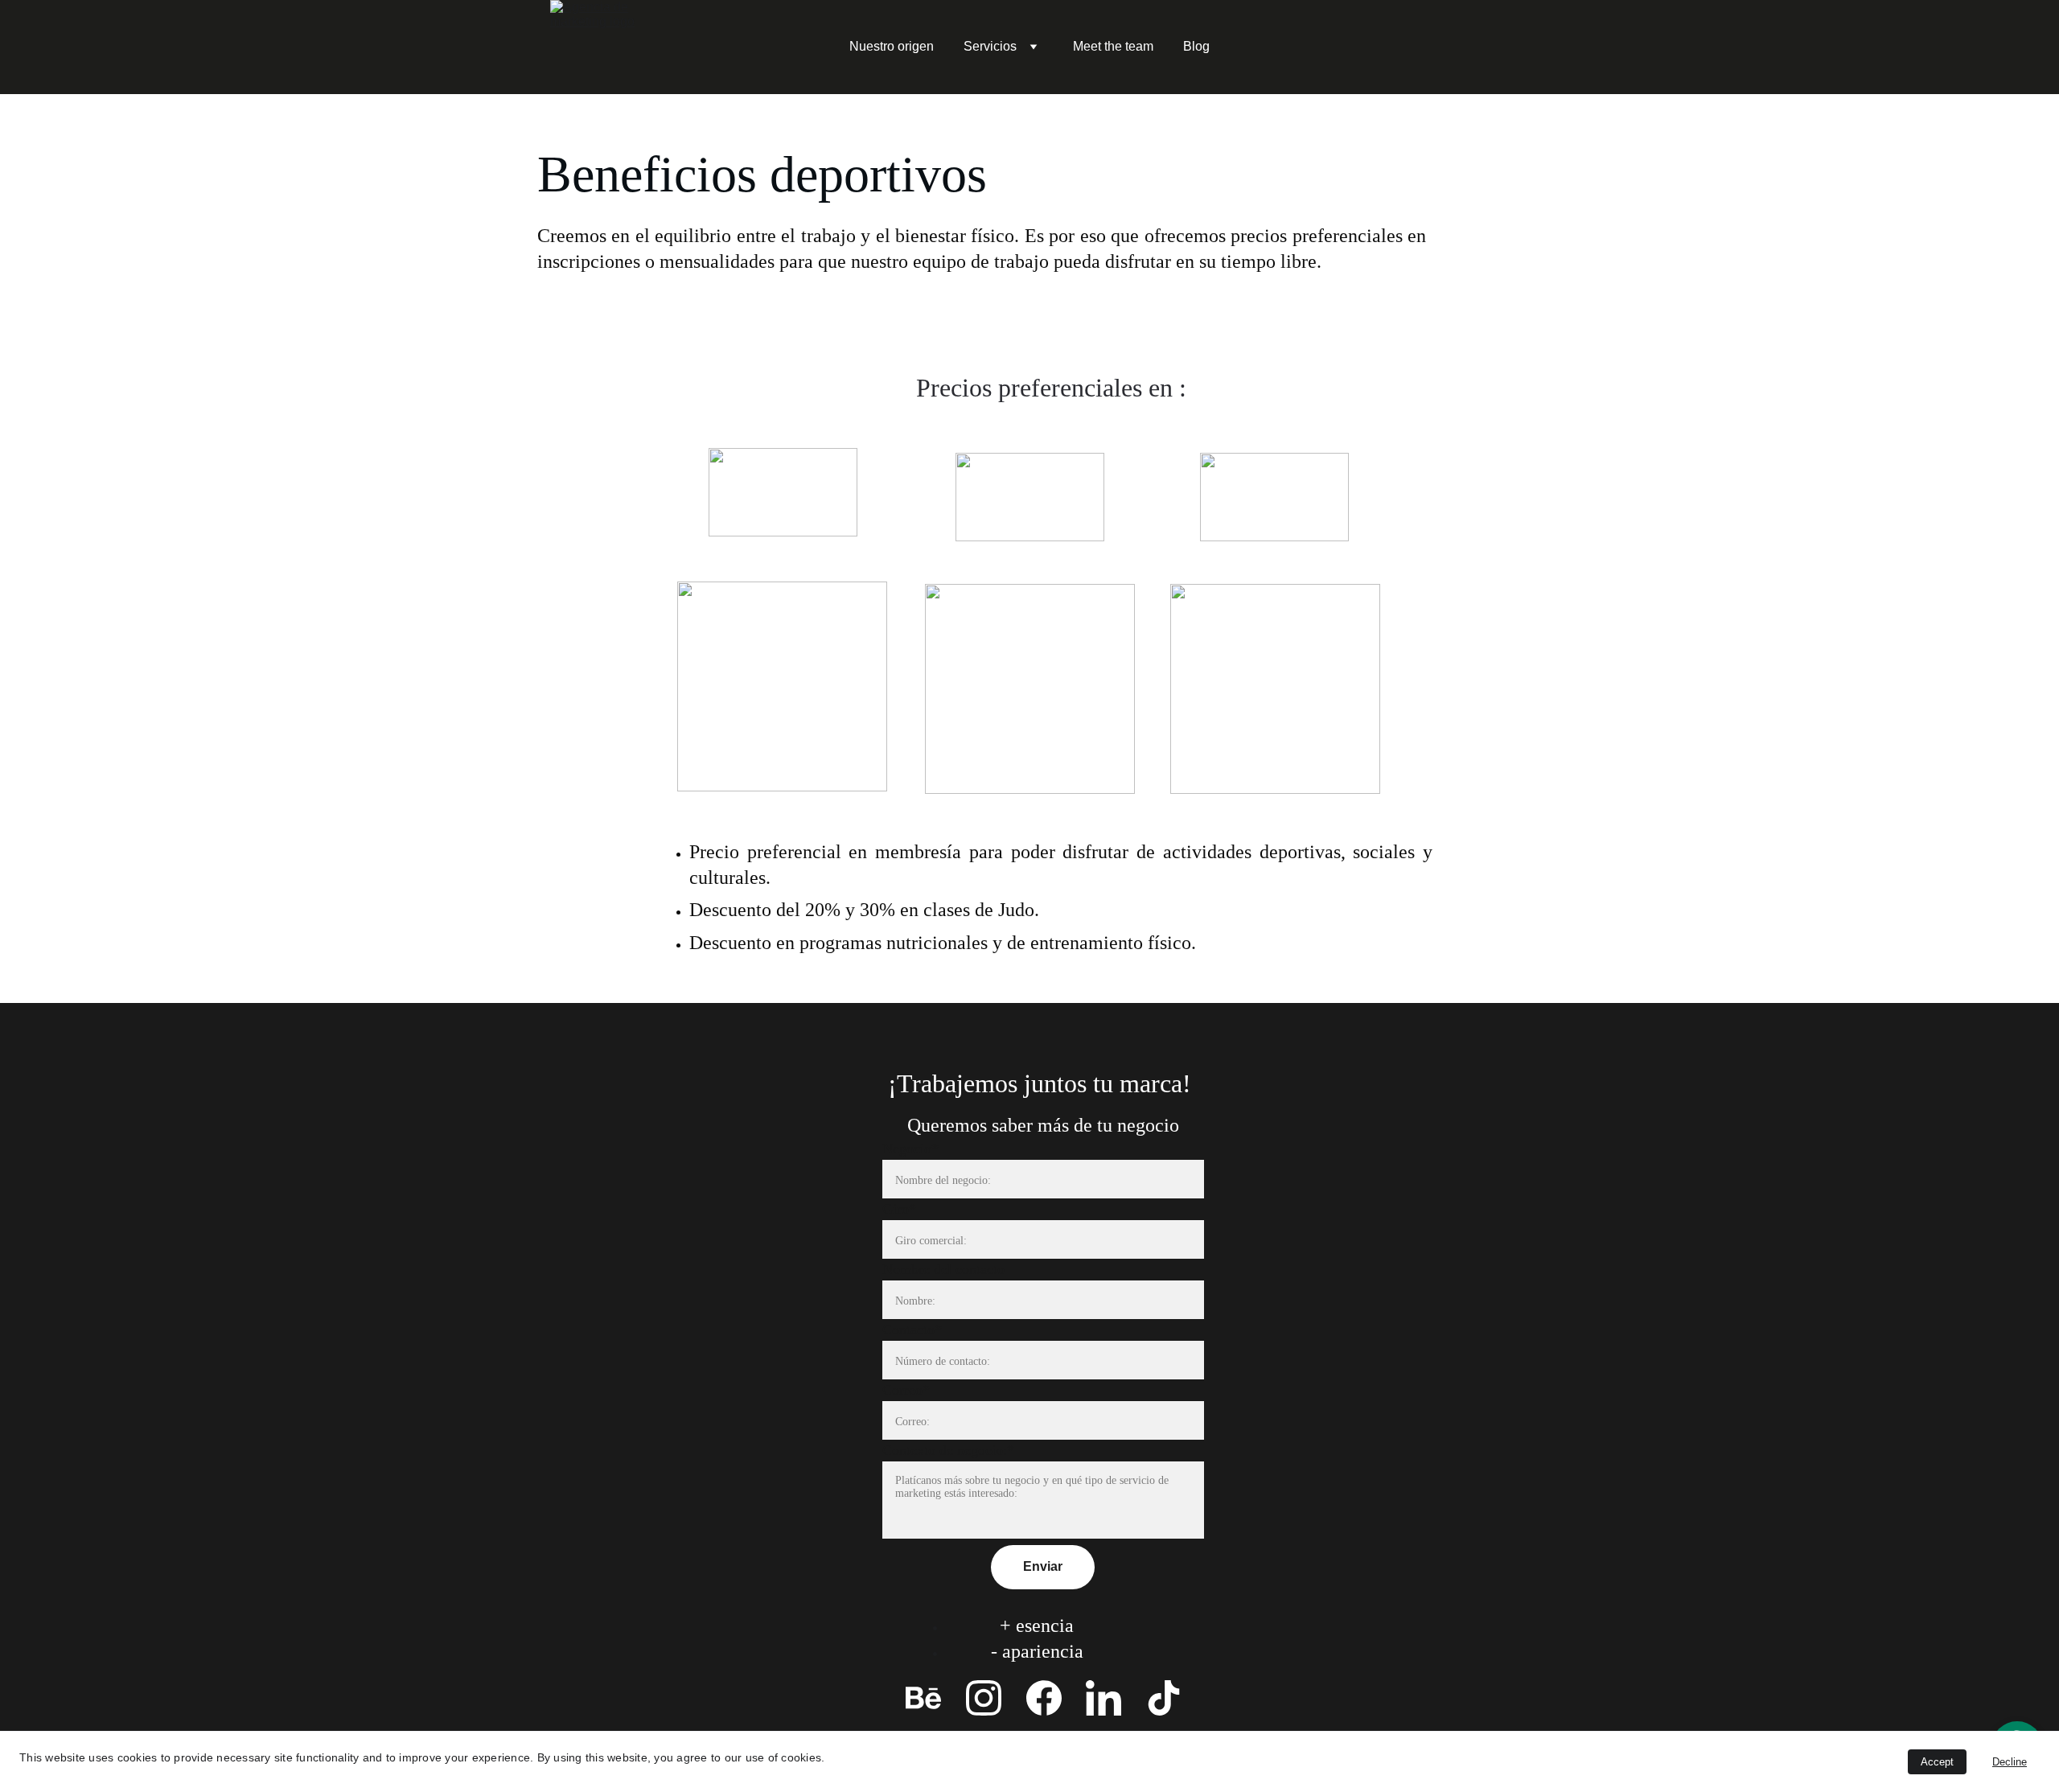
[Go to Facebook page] (1044, 1698)
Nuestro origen (892, 46)
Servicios (990, 46)
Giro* (899, 1209)
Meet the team (1113, 46)
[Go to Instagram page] (984, 1698)
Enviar (1043, 1566)
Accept (1937, 1762)
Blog (1196, 46)
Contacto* (912, 1330)
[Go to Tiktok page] (1164, 1698)
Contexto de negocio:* (948, 1450)
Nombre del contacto (943, 1269)
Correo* (906, 1390)
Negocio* (910, 1149)
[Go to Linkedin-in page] (1103, 1698)
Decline (2010, 1762)
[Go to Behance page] (923, 1698)
